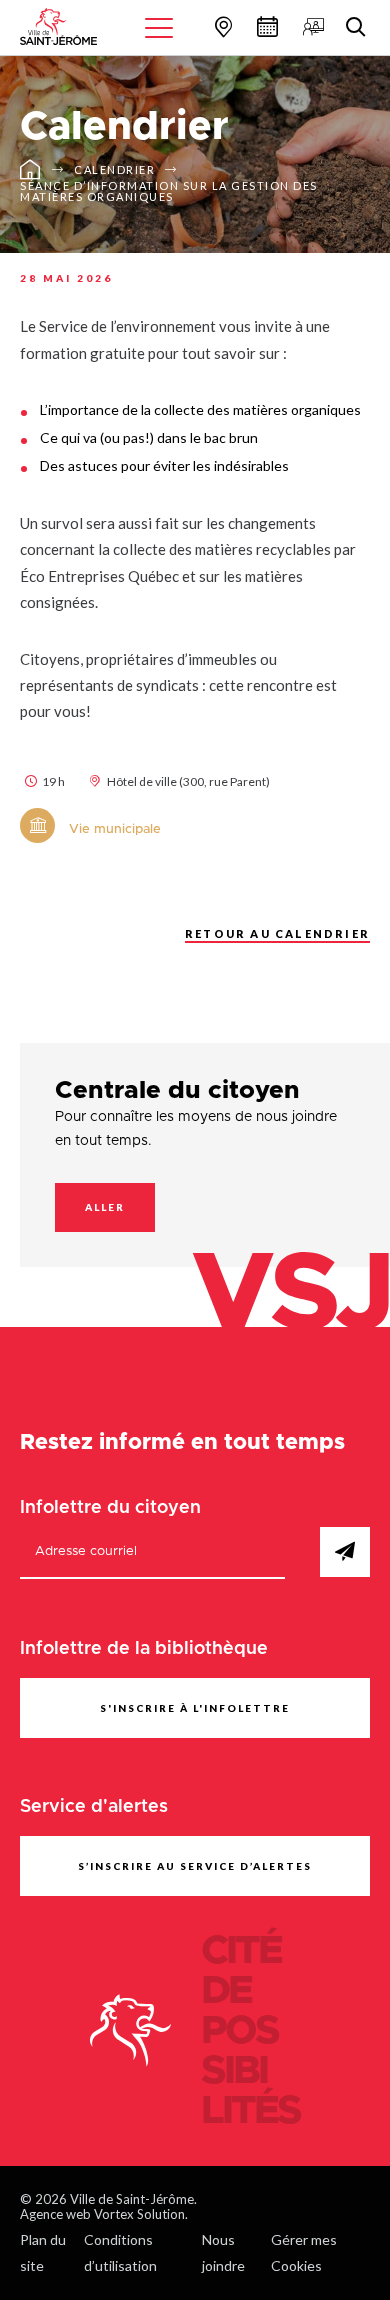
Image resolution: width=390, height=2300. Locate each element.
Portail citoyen (311, 26)
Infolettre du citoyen (110, 1508)
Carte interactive (221, 26)
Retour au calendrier (277, 933)
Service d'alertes (94, 1807)
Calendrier (265, 26)
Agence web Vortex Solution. (104, 2214)
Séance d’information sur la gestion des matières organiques (169, 191)
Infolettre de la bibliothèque (144, 1649)
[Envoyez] (345, 1552)
